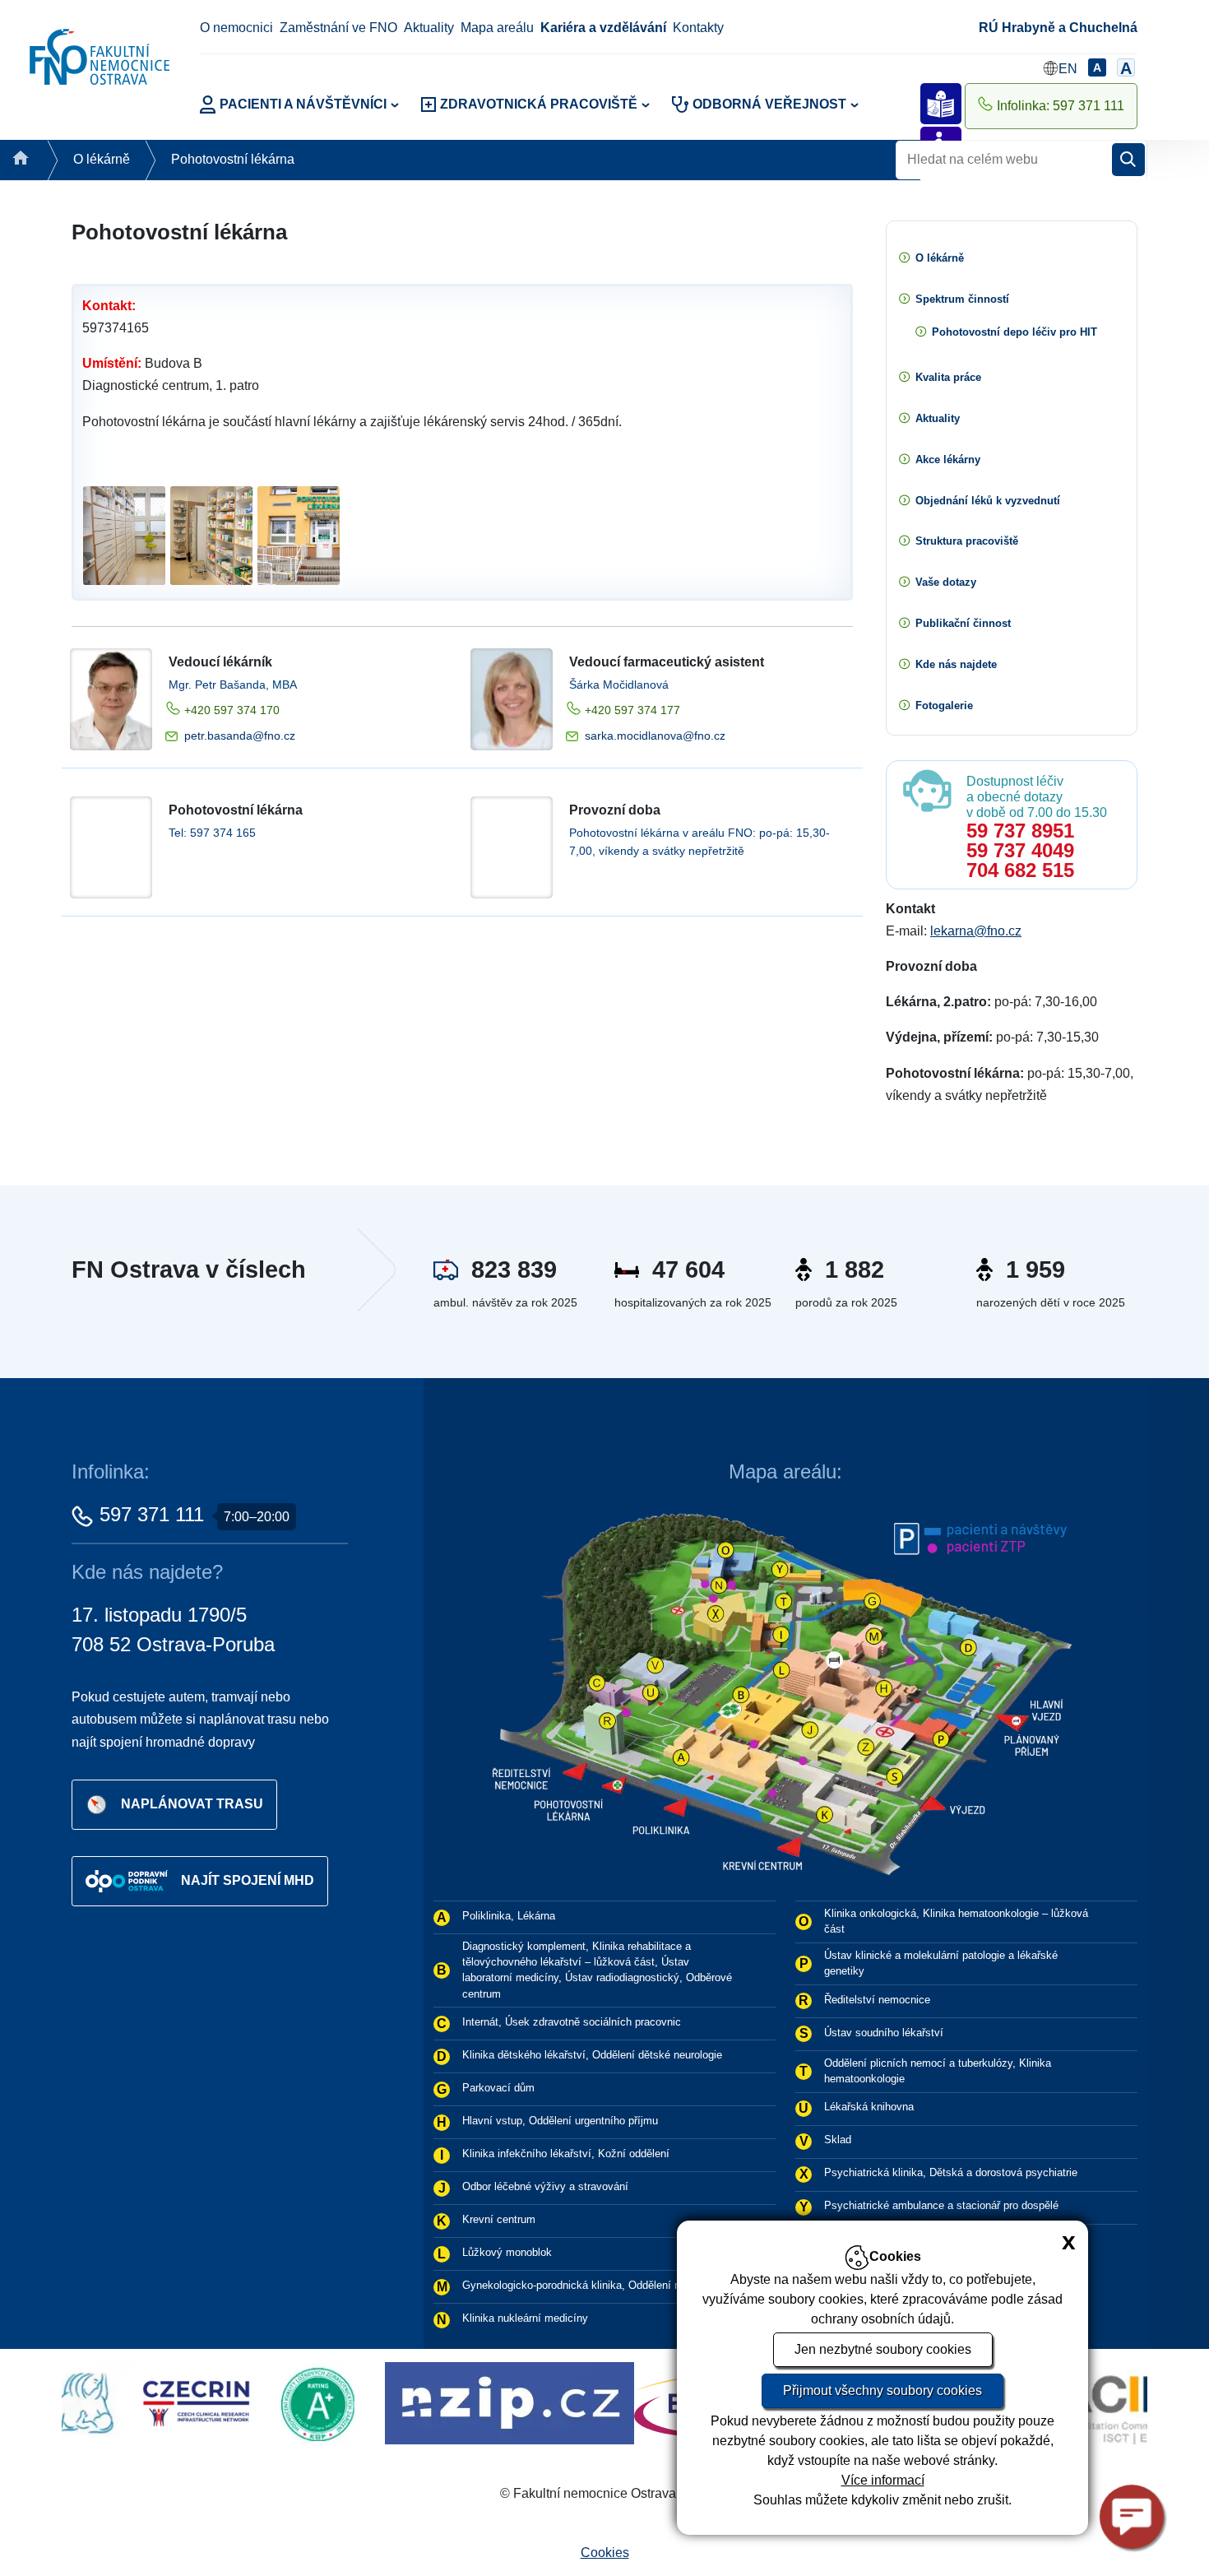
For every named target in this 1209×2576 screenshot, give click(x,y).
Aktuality (429, 28)
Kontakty (698, 28)
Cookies (605, 2553)
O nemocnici (236, 28)
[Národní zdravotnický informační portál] (352, 2403)
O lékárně (102, 159)
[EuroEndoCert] (598, 2403)
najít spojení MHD (248, 1880)
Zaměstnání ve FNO (338, 28)
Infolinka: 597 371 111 (1061, 106)
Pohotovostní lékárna (233, 159)
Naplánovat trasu (192, 1804)
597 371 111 (152, 1514)
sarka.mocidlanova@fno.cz (655, 736)
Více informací (883, 2480)
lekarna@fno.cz (976, 931)
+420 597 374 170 (232, 710)
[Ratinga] (164, 2403)
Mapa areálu (497, 28)
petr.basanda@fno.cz (240, 736)
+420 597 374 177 (632, 710)
